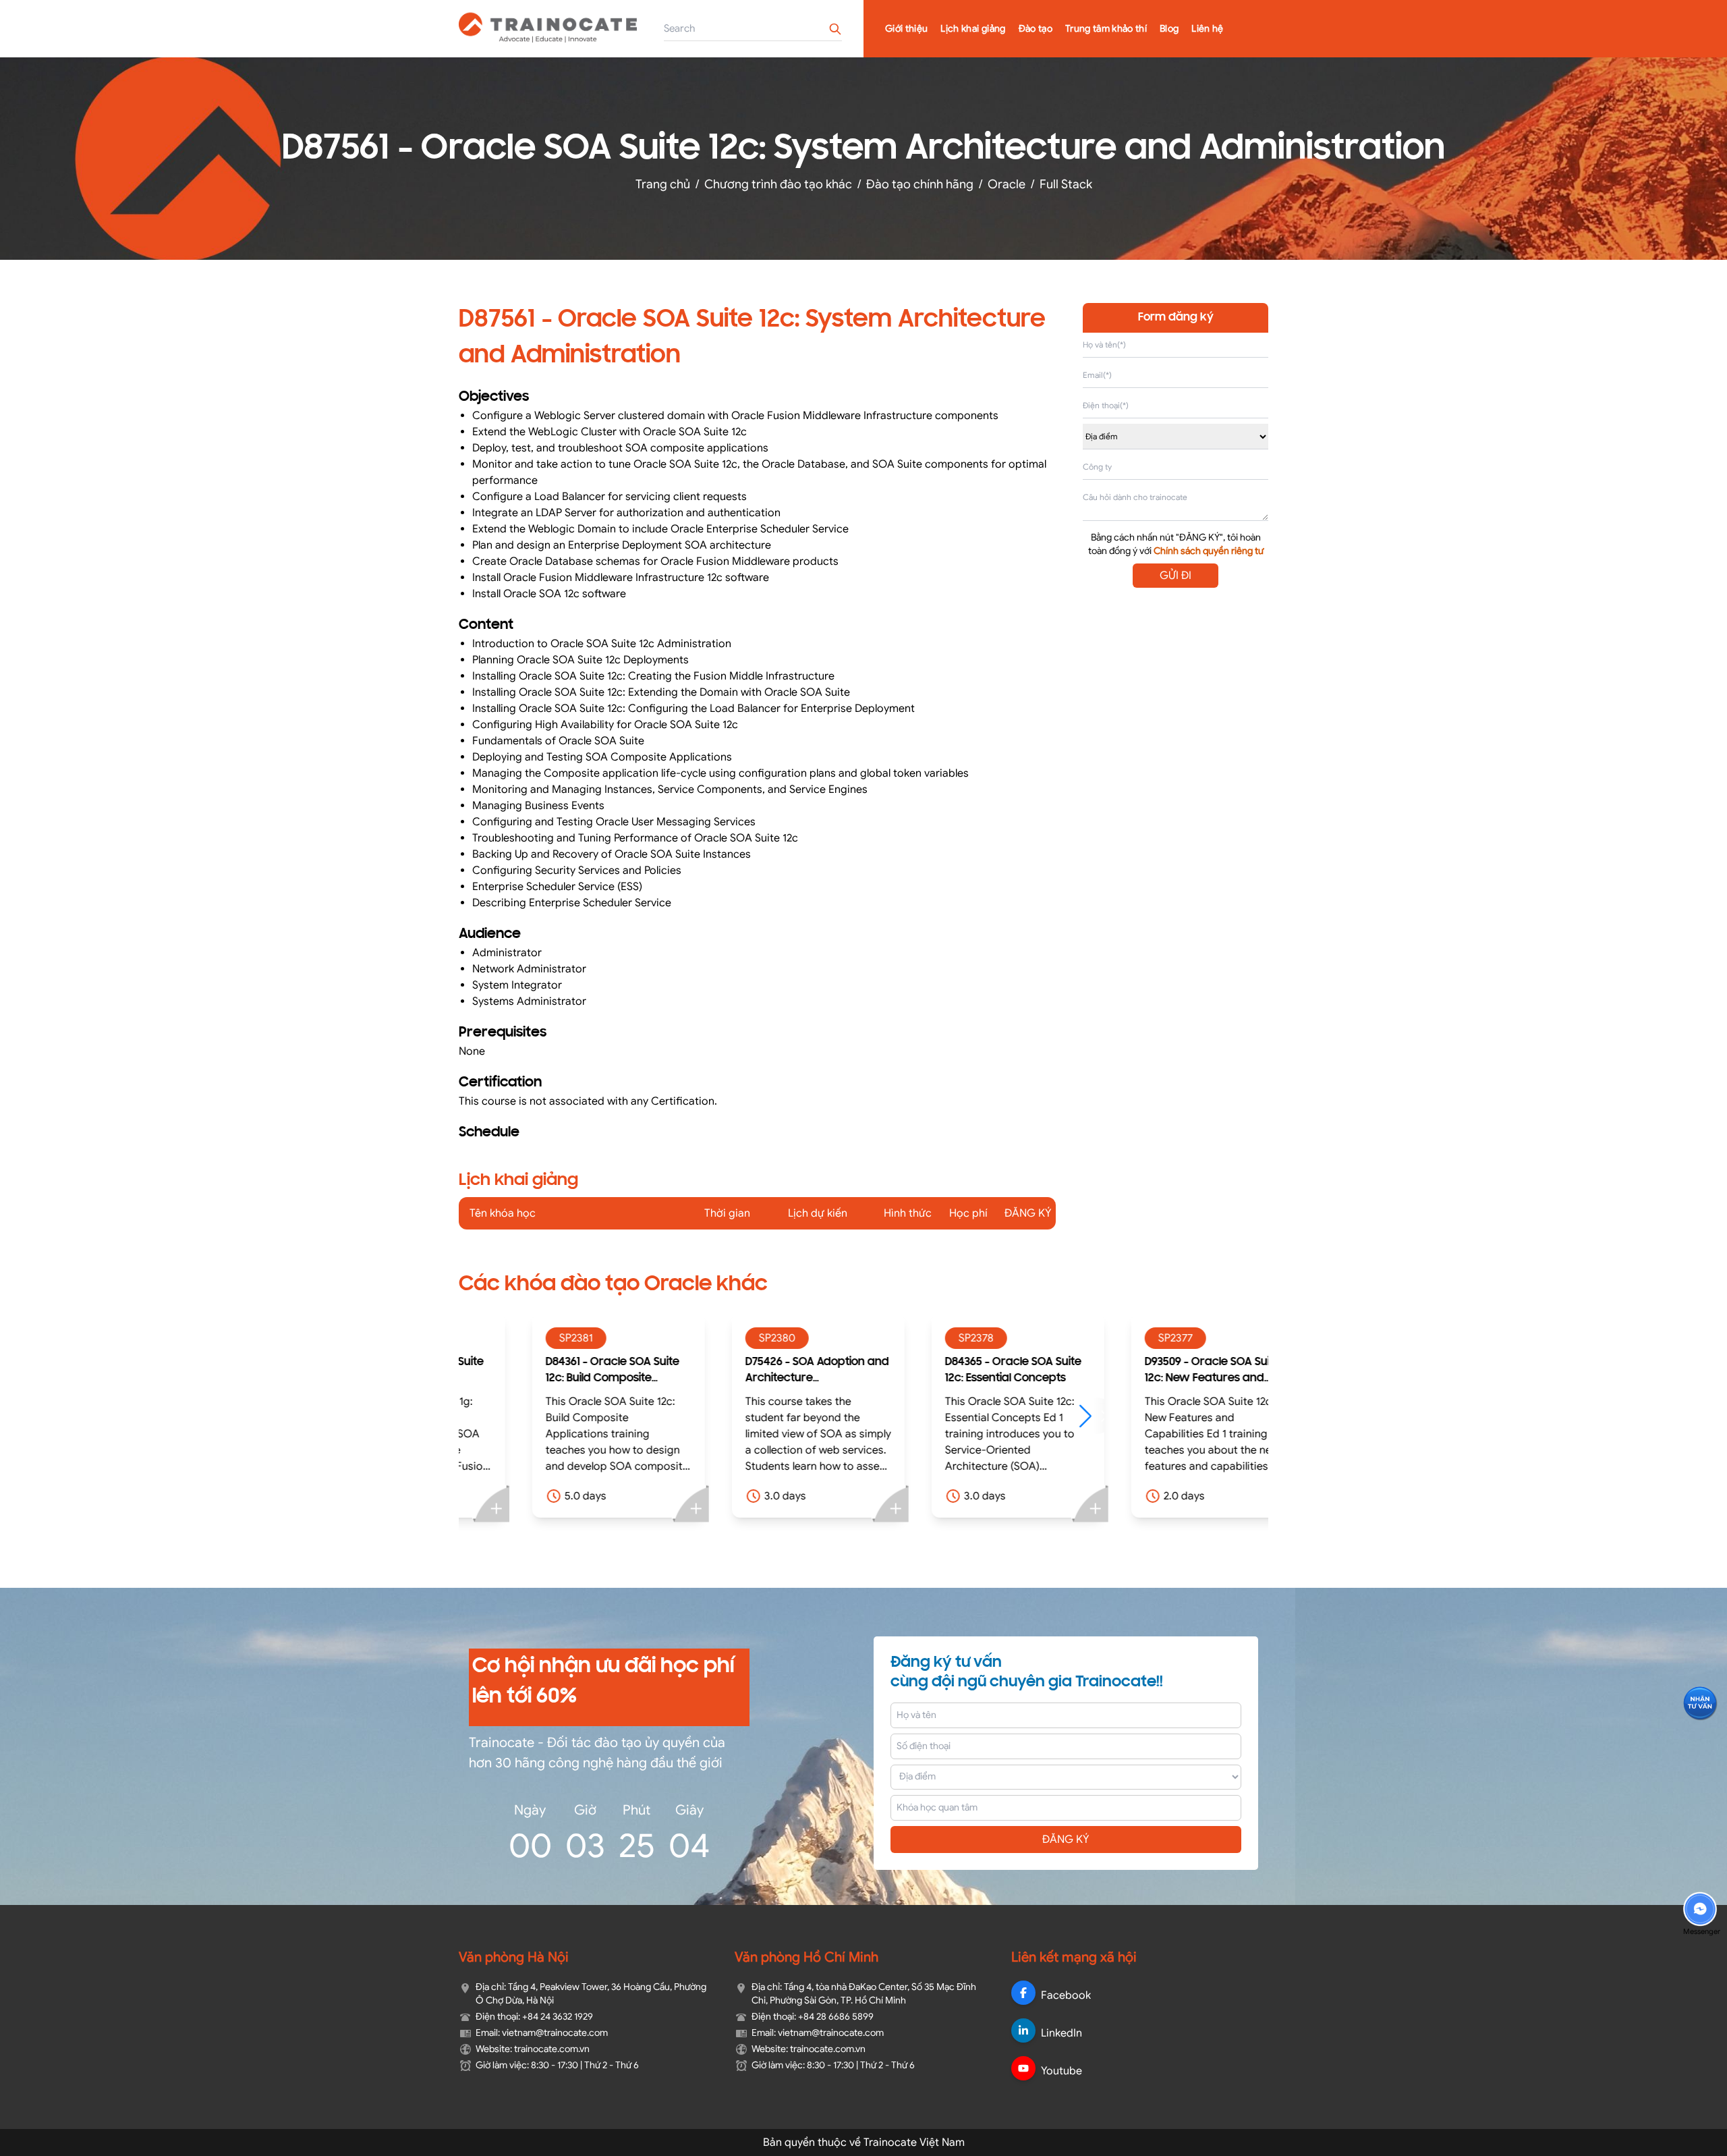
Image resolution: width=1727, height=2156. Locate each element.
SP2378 (922, 1338)
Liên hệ (1207, 29)
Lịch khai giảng (973, 29)
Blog (1169, 29)
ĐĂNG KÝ (1066, 1840)
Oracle (1007, 184)
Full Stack (1066, 184)
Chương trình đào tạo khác (778, 184)
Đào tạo (1036, 29)
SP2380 (723, 1338)
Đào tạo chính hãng (920, 184)
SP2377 (1121, 1338)
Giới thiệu (907, 29)
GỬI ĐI (1176, 576)
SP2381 (521, 1338)
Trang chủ (663, 184)
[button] (1037, 1416)
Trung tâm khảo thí (1106, 29)
